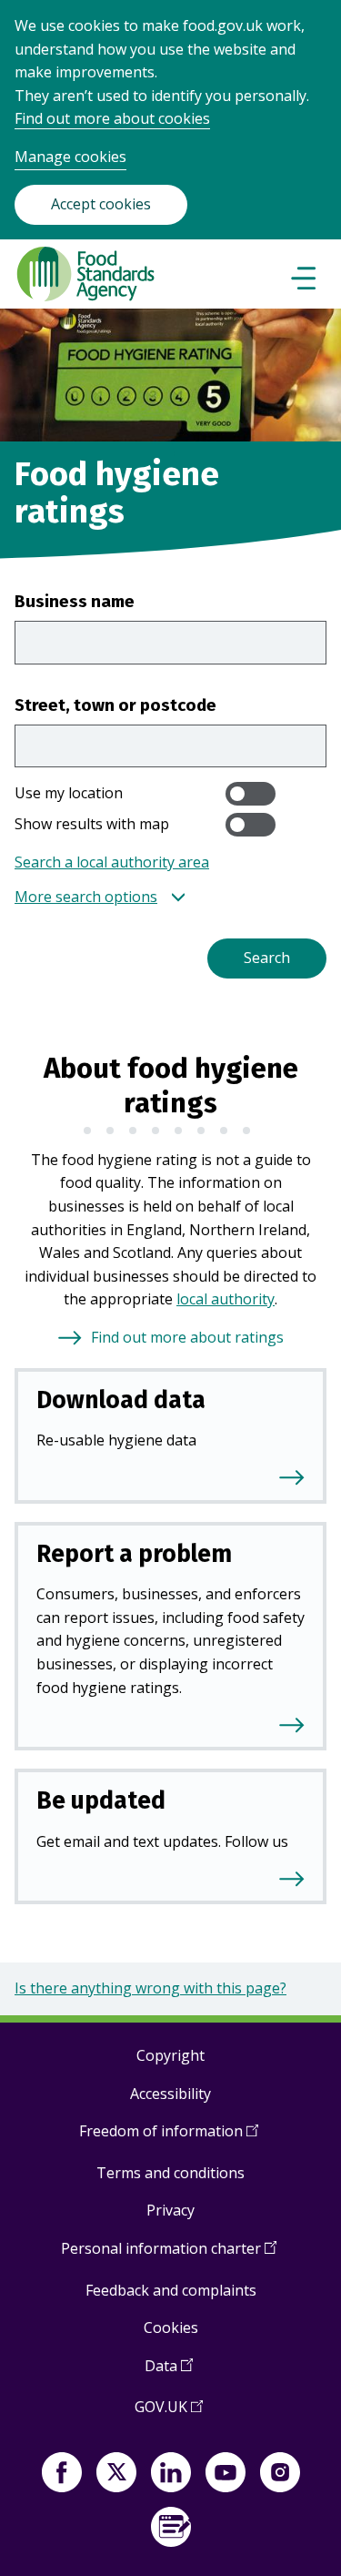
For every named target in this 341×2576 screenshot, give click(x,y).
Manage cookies (70, 157)
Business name (75, 601)
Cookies (171, 2328)
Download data (121, 1400)
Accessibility (170, 2094)
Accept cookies (101, 204)
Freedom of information (169, 2138)
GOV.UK (169, 2414)
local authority (226, 1299)
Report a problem (134, 1554)
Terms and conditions (170, 2173)
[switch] (251, 794)
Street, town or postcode (115, 705)
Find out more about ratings (187, 1337)
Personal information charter (169, 2255)
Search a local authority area (112, 862)
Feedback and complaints (171, 2290)
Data (169, 2373)
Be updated (101, 1800)
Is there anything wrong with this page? (150, 1988)
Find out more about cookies (112, 118)
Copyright (170, 2055)
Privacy (170, 2210)
